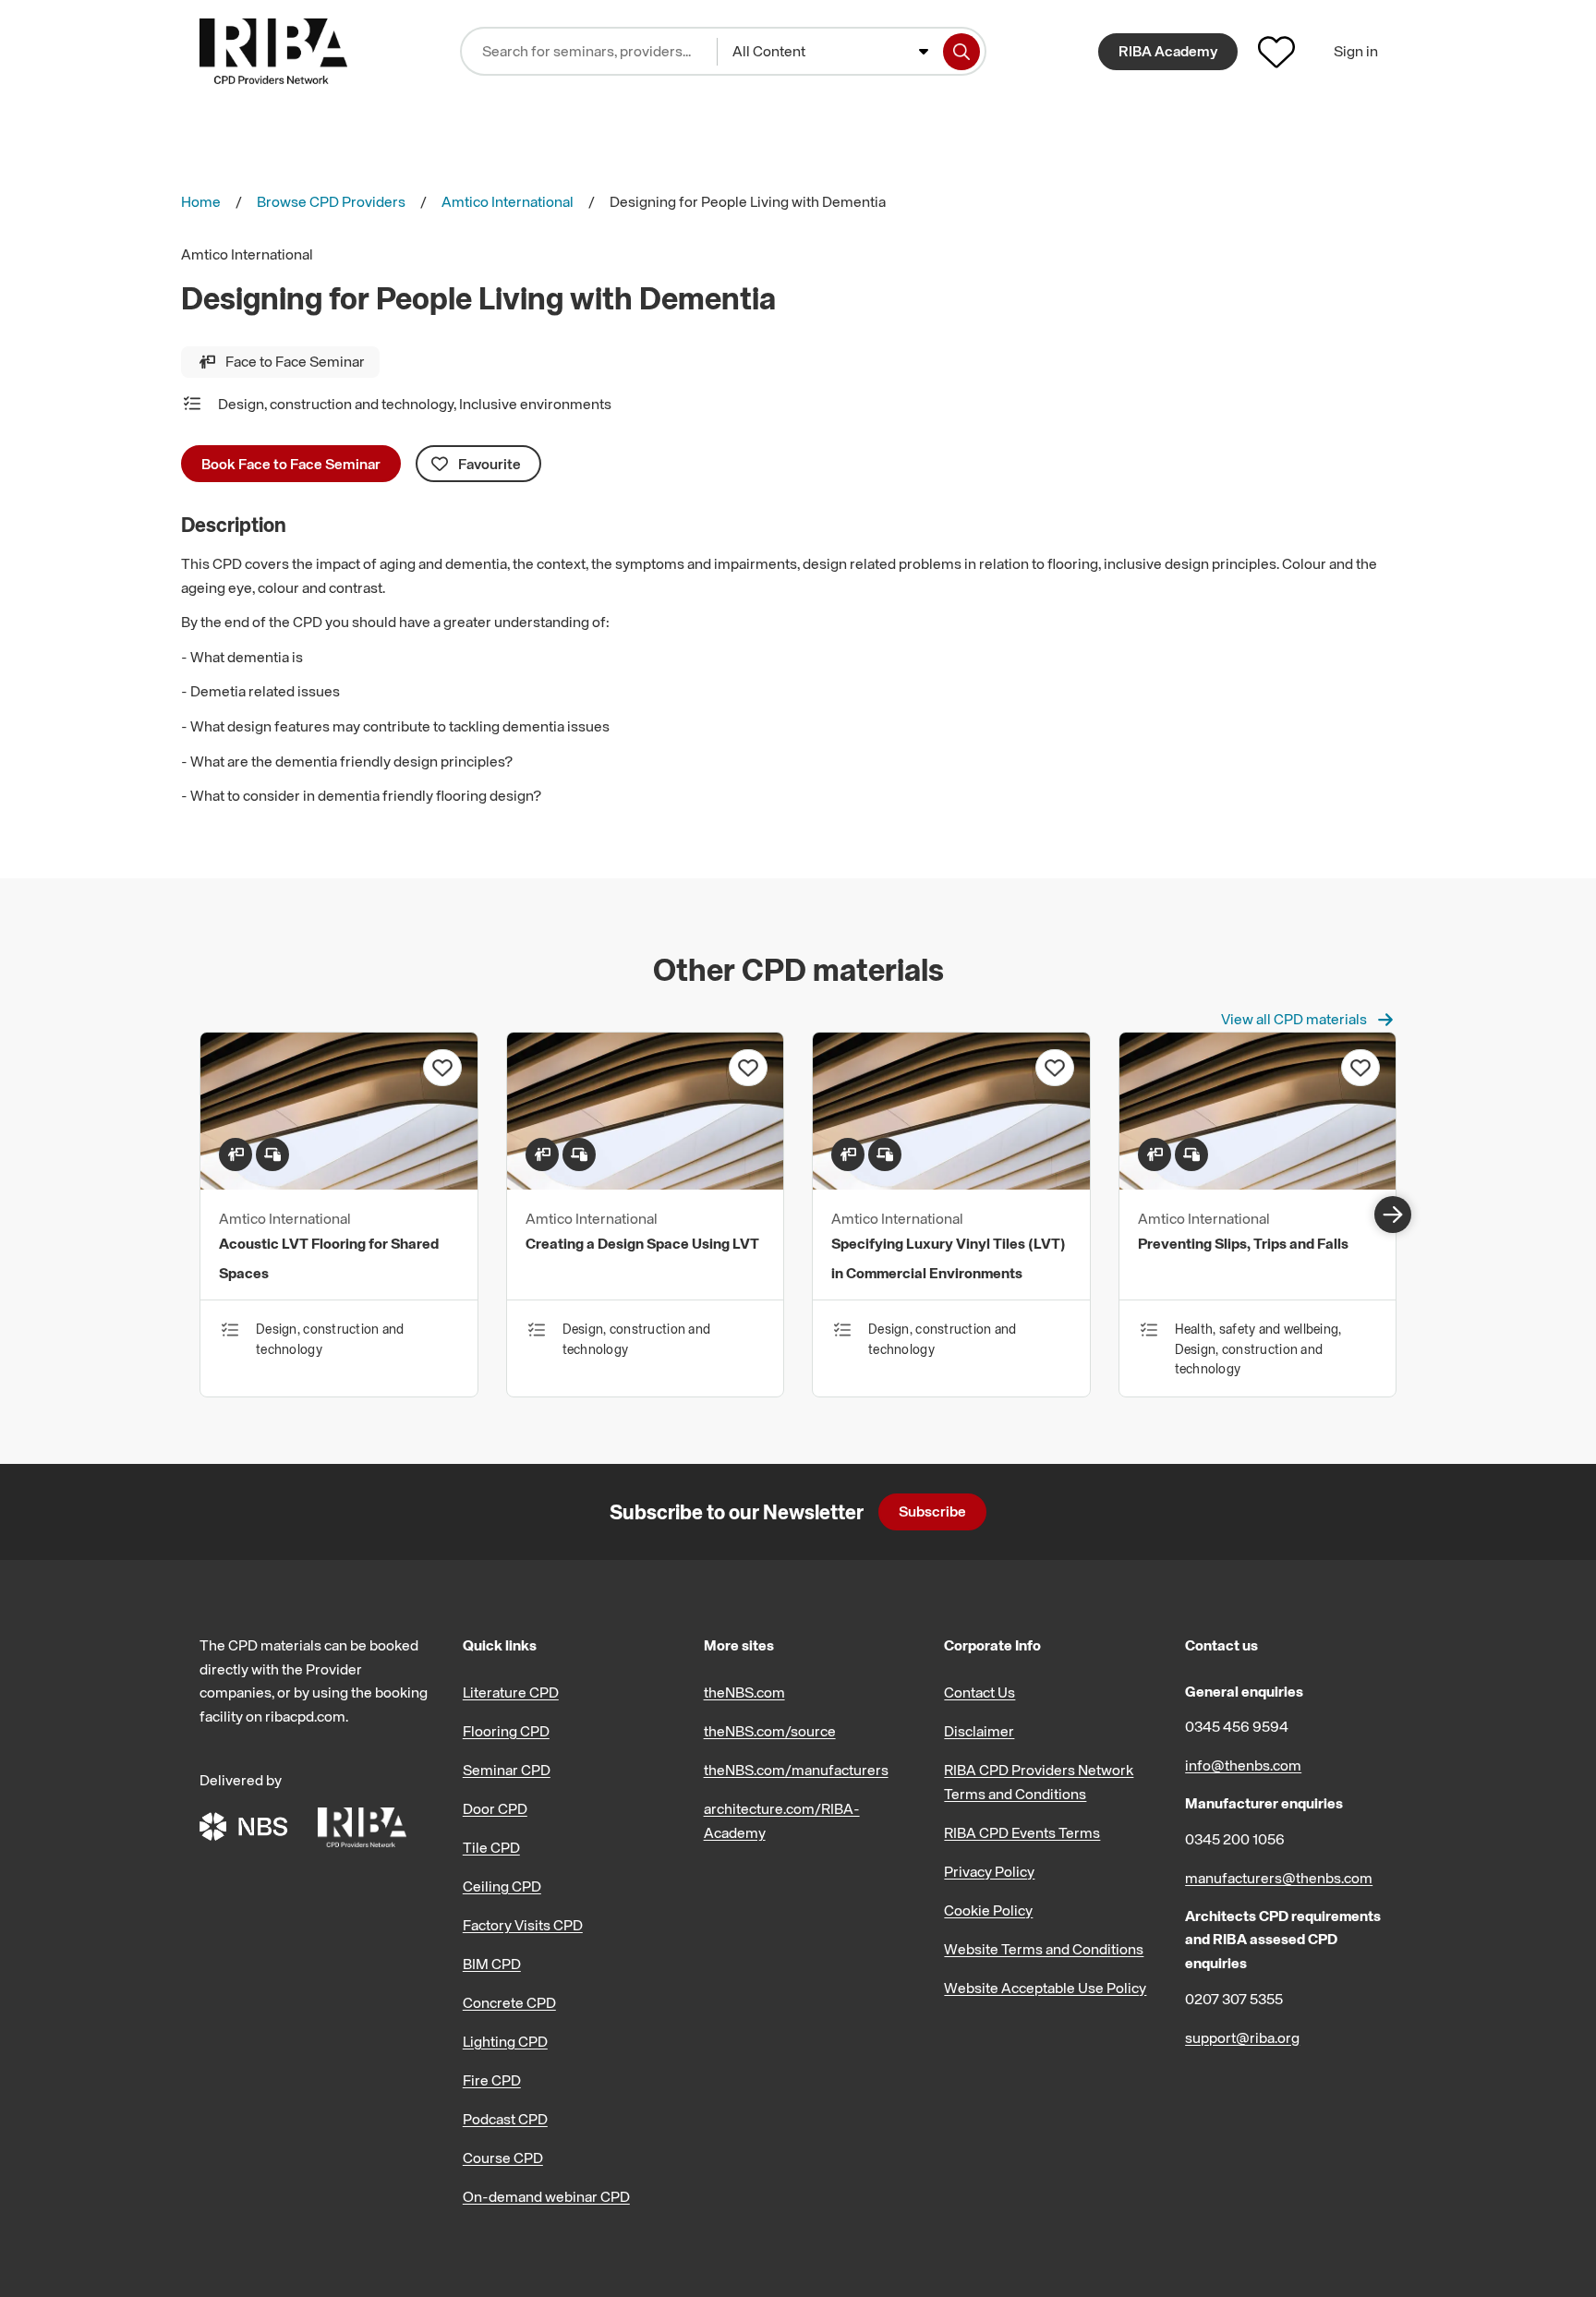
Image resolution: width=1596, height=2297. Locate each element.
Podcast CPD (505, 2119)
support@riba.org (1242, 2037)
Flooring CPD (506, 1731)
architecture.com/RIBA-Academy (782, 1820)
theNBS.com (744, 1692)
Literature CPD (511, 1692)
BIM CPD (492, 1964)
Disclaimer (979, 1731)
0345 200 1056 (1235, 1839)
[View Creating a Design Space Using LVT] (646, 1184)
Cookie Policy (988, 1910)
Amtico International (508, 201)
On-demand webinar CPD (546, 2196)
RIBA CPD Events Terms (1022, 1832)
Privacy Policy (989, 1871)
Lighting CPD (505, 2041)
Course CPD (503, 2158)
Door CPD (495, 1808)
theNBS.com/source (770, 1731)
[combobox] (830, 52)
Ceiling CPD (502, 1886)
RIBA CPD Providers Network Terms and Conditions (1039, 1782)
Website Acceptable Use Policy (1045, 1988)
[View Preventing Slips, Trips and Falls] (1258, 1184)
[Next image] (1393, 1215)
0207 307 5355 (1234, 1999)
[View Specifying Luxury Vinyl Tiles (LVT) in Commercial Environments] (951, 1184)
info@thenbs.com (1243, 1765)
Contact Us (979, 1692)
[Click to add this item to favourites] (442, 1068)
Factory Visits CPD (523, 1925)
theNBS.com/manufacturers (796, 1770)
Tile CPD (491, 1847)
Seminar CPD (507, 1770)
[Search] (961, 52)
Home (201, 201)
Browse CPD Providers (331, 201)
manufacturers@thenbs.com (1279, 1878)
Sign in (1356, 51)
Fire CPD (492, 2080)
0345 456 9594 (1237, 1726)
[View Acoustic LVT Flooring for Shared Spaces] (339, 1184)
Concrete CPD (509, 2002)
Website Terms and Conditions (1044, 1949)
